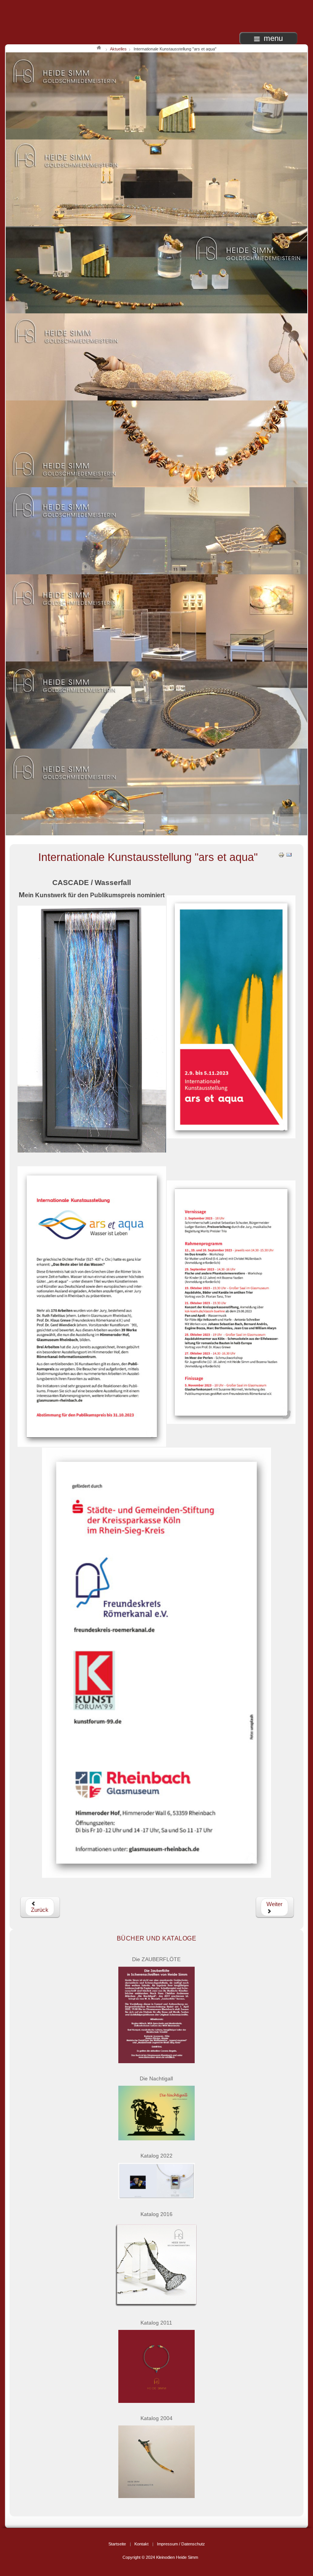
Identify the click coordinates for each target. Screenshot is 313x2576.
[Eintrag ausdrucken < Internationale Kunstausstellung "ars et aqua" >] (281, 854)
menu (273, 38)
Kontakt (141, 2544)
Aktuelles (118, 49)
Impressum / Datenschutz (181, 2544)
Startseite (117, 2544)
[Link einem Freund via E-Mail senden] (289, 854)
